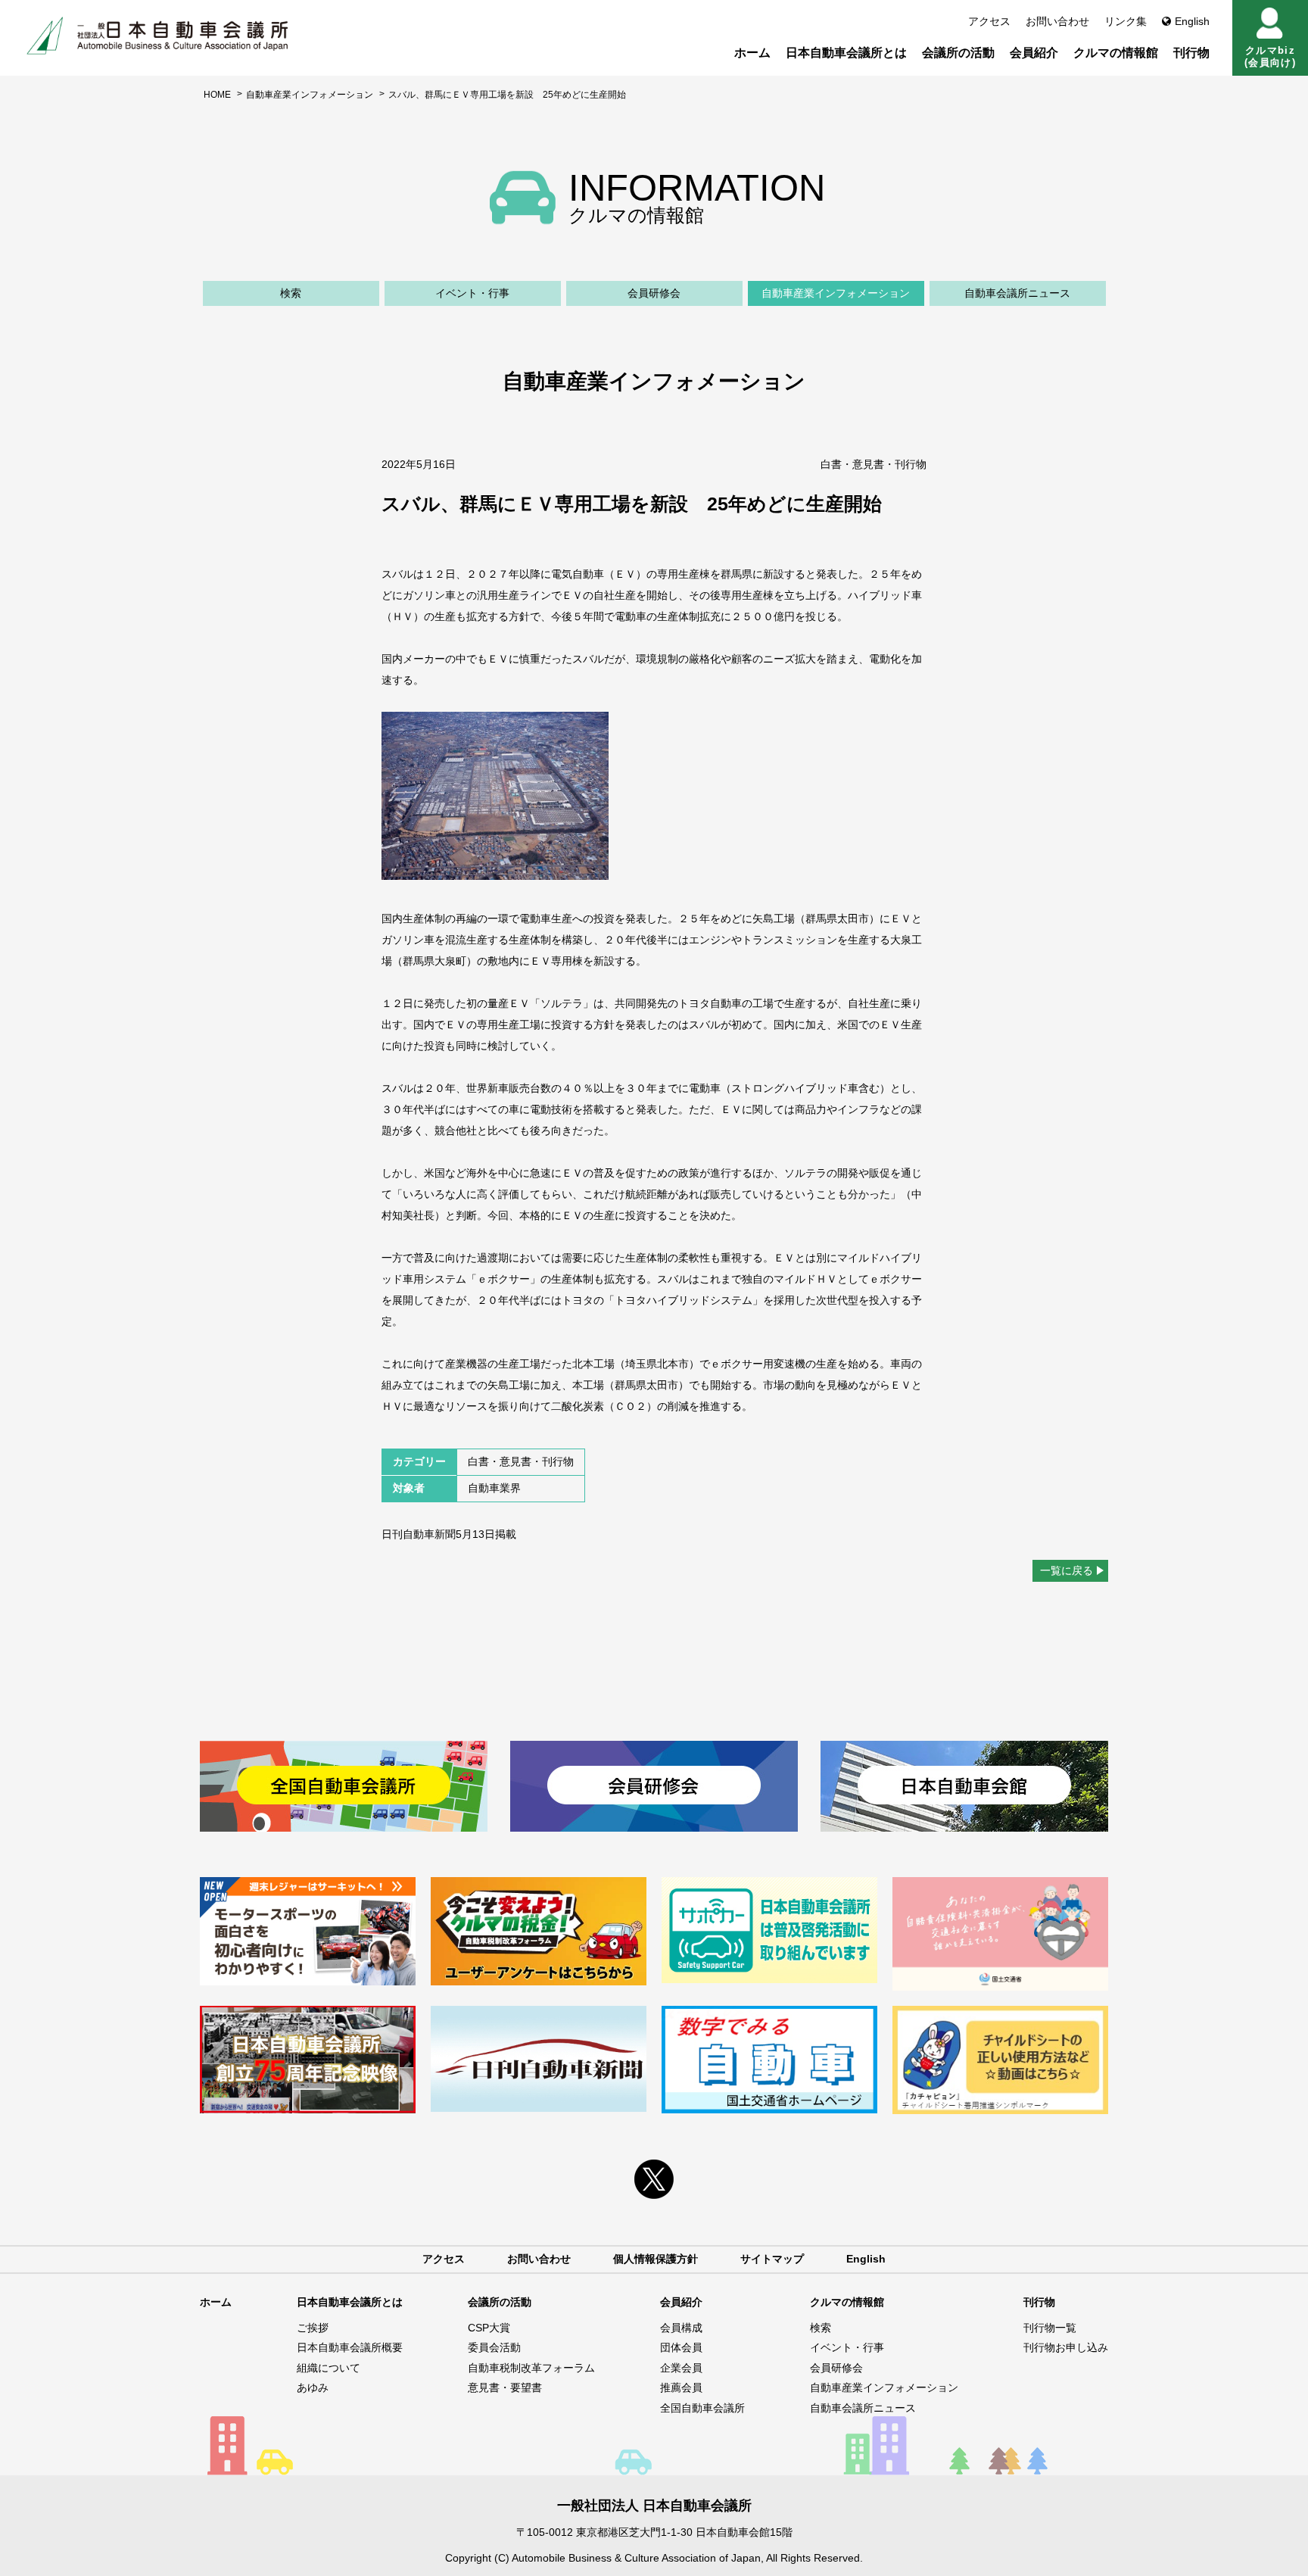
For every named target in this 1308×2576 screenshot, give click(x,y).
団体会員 (681, 2347)
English (1192, 21)
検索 (291, 293)
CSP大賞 (489, 2328)
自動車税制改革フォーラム (531, 2368)
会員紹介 (1034, 53)
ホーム (752, 53)
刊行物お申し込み (1066, 2347)
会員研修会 (654, 293)
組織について (329, 2368)
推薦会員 (681, 2387)
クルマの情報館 (1116, 53)
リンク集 (1126, 21)
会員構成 (681, 2328)
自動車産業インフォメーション (310, 95)
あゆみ (313, 2387)
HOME (217, 95)
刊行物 (1191, 53)
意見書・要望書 (505, 2387)
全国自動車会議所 (702, 2408)
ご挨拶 (313, 2328)
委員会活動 (494, 2347)
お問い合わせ (1057, 21)
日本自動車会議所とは (846, 53)
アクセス (989, 21)
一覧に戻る (1067, 1570)
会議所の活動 (958, 53)
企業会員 (681, 2368)
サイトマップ (772, 2259)
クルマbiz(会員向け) (1270, 56)
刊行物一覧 (1050, 2328)
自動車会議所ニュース (1017, 293)
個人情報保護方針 (656, 2259)
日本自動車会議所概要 (350, 2347)
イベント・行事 (472, 293)
